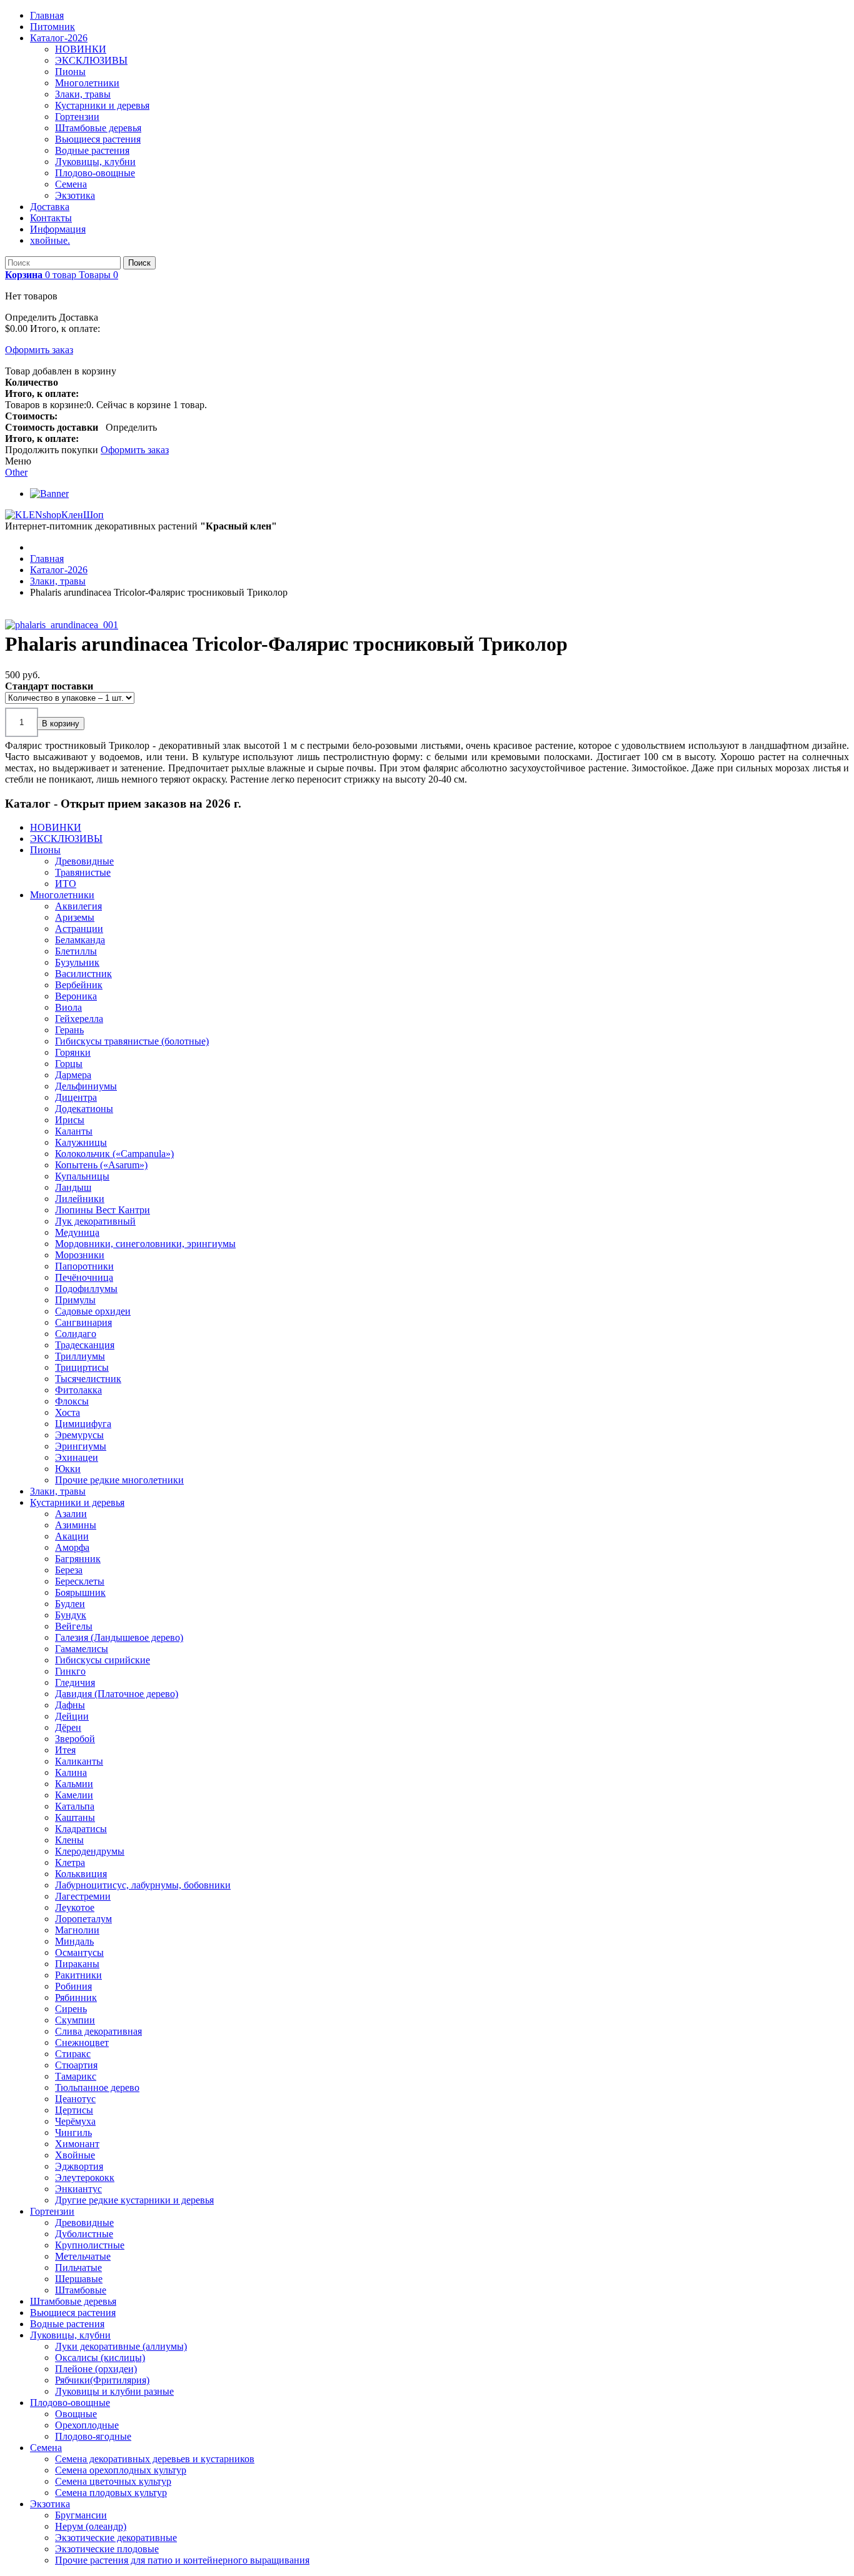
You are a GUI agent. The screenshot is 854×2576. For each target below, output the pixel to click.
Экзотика (75, 195)
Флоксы (72, 1401)
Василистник (83, 974)
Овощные (76, 2414)
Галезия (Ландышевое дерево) (119, 1637)
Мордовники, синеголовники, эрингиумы (145, 1244)
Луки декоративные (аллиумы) (121, 2346)
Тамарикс (76, 2076)
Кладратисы (81, 1829)
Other (16, 472)
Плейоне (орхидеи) (96, 2369)
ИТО (66, 884)
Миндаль (74, 1941)
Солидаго (76, 1334)
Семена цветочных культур (113, 2481)
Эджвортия (79, 2166)
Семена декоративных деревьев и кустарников (155, 2459)
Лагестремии (83, 1896)
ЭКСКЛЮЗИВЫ (91, 60)
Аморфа (72, 1547)
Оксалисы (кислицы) (100, 2358)
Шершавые (79, 2279)
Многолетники (87, 83)
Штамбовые (81, 2290)
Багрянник (78, 1559)
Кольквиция (81, 1874)
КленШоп (83, 515)
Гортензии (77, 117)
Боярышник (80, 1592)
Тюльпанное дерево (97, 2087)
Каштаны (75, 1817)
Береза (69, 1570)
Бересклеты (80, 1581)
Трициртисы (82, 1367)
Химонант (77, 2144)
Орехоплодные (87, 2425)
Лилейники (80, 1199)
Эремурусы (79, 1435)
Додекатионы (84, 1109)
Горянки (73, 1052)
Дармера (73, 1075)
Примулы (75, 1300)
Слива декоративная (98, 2031)
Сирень (71, 2009)
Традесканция (85, 1345)
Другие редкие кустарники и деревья (134, 2200)
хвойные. (50, 240)
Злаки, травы (83, 94)
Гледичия (75, 1682)
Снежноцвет (82, 2042)
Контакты (51, 218)
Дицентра (76, 1097)
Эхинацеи (77, 1457)
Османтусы (79, 1952)
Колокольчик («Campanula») (114, 1154)
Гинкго (70, 1671)
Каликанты (79, 1761)
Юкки (68, 1469)
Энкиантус (78, 2189)
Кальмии (74, 1784)
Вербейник (79, 985)
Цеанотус (75, 2099)
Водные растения (92, 150)
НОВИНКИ (81, 49)
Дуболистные (84, 2234)
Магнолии (77, 1930)
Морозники (80, 1255)
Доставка (50, 207)
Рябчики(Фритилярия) (102, 2380)
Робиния (73, 1986)
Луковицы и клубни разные (114, 2391)
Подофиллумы (86, 1289)
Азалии (71, 1514)
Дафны (70, 1705)
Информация (58, 229)
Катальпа (75, 1806)
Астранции (79, 929)
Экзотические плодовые (107, 2549)
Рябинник (76, 1997)
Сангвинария (83, 1322)
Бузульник (77, 962)
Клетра (70, 1862)
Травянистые (83, 872)
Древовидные (84, 861)
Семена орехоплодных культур (121, 2470)
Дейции (72, 1716)
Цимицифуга (83, 1424)
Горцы (69, 1064)
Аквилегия (78, 906)
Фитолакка (78, 1390)
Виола (68, 1007)
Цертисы (74, 2110)
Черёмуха (75, 2121)
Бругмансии (81, 2515)
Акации (72, 1536)
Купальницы (82, 1176)
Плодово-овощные (95, 173)
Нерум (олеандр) (91, 2526)
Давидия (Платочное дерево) (117, 1694)
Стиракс (73, 2054)
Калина (71, 1772)
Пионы (70, 72)
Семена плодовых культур (111, 2493)
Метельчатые (83, 2256)
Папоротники (84, 1266)
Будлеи (70, 1604)
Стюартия (76, 2065)
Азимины (76, 1525)
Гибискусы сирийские (103, 1660)
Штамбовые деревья (98, 128)
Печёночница (84, 1277)
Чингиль (73, 2132)
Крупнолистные (90, 2245)
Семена (71, 184)
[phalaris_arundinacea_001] (64, 625)
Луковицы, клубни (95, 162)
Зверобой (75, 1739)
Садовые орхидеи (93, 1311)
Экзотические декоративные (116, 2538)
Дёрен (68, 1727)
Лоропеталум (83, 1919)
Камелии (74, 1795)
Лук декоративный (95, 1221)
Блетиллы (76, 951)
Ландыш (73, 1187)
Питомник (53, 27)
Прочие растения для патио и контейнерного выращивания (182, 2560)
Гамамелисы (82, 1649)
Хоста (68, 1412)
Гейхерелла (79, 1019)
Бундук (71, 1615)
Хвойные (75, 2155)
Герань (69, 1030)
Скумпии (75, 2020)
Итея (65, 1750)
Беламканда (80, 940)
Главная (47, 15)
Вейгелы (74, 1626)
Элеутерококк (85, 2178)
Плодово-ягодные (93, 2436)
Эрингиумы (81, 1446)
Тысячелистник (88, 1379)
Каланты (74, 1131)
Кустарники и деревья (102, 105)
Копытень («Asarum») (101, 1165)
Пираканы (77, 1964)
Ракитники (78, 1975)
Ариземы (75, 917)
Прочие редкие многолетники (119, 1480)
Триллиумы (80, 1356)
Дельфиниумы (86, 1086)
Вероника (76, 996)
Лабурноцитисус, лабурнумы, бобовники (143, 1885)
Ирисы (70, 1120)
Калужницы (81, 1142)
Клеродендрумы (90, 1851)
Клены (69, 1840)
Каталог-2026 (59, 38)
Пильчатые (78, 2268)
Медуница (77, 1232)
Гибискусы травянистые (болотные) (132, 1041)
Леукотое (75, 1907)
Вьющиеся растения (98, 139)
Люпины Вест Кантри (103, 1210)
